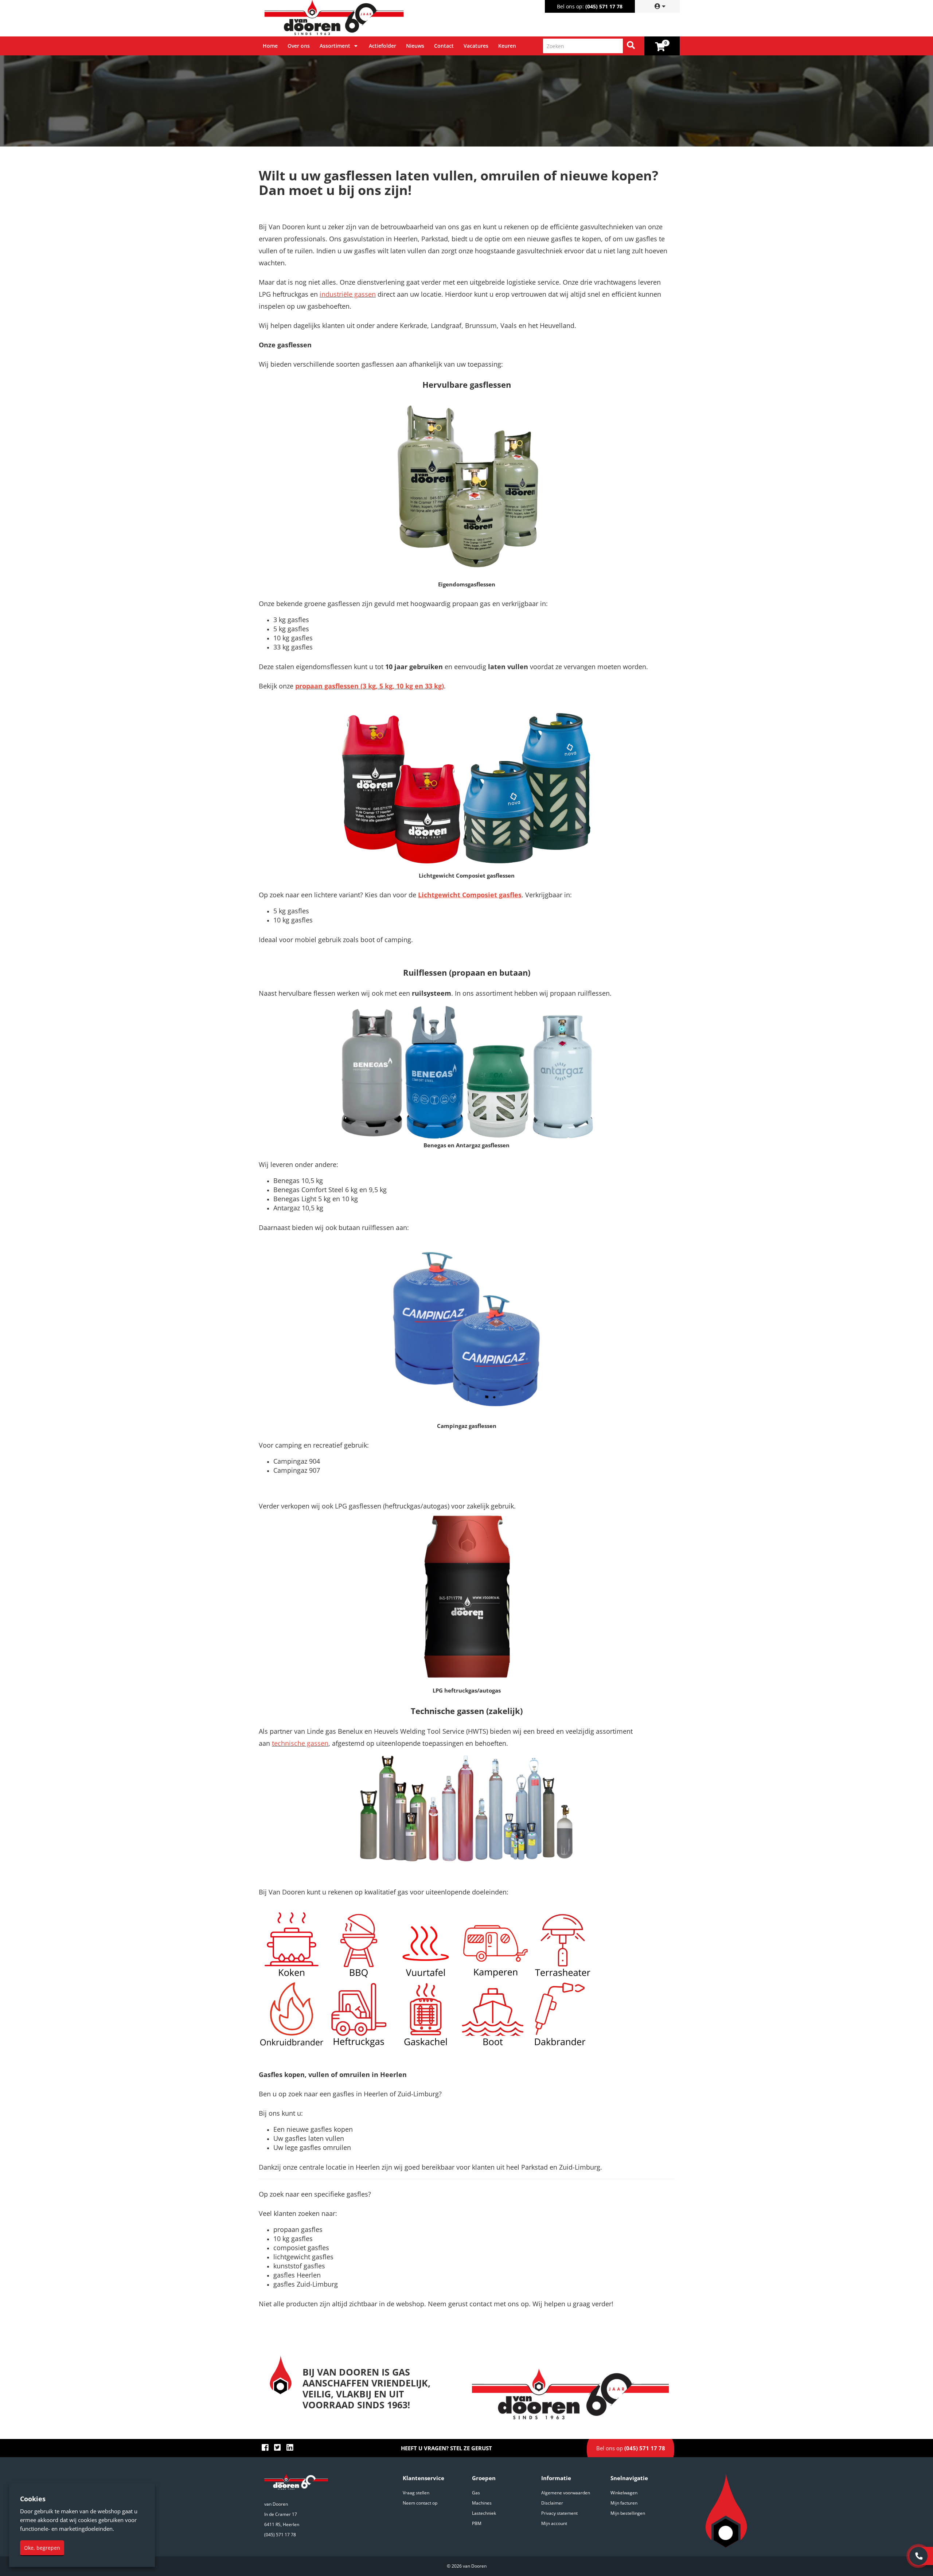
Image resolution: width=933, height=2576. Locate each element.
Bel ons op (631, 2448)
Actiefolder (382, 46)
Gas (476, 2493)
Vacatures (476, 46)
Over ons (299, 46)
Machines (482, 2503)
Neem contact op (420, 2503)
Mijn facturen (624, 2503)
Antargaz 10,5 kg (298, 1208)
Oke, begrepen (42, 2548)
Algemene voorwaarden (566, 2493)
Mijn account (554, 2523)
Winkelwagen (624, 2493)
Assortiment (335, 46)
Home (270, 46)
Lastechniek (484, 2513)
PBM (477, 2523)
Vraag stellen (416, 2493)
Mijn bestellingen (628, 2513)
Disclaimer (552, 2503)
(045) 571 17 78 (604, 6)
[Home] (364, 18)
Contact (444, 46)
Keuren (507, 46)
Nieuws (415, 46)
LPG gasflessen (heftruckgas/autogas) (392, 1506)
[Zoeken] (631, 46)
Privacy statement (559, 2513)
